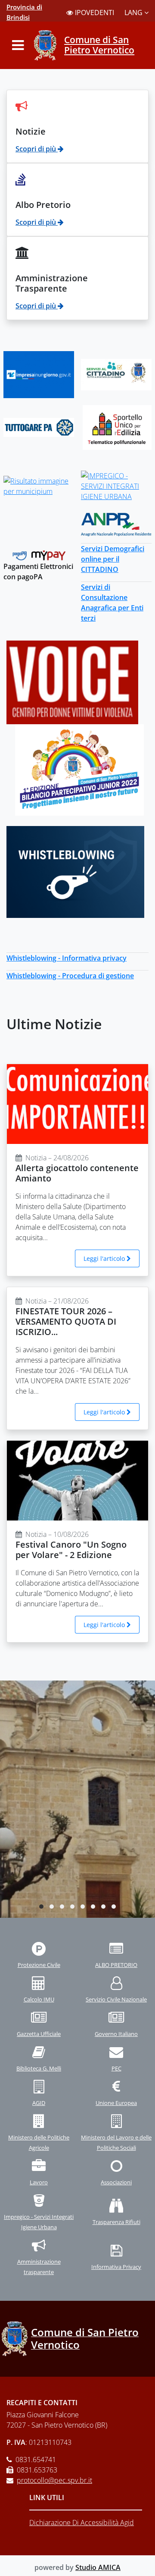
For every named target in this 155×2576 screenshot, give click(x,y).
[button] (41, 1907)
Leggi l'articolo (105, 1258)
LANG (134, 13)
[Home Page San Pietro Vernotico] (15, 2339)
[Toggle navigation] (18, 45)
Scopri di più (37, 149)
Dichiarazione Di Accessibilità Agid (82, 2523)
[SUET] (117, 427)
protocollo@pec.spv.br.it (54, 2480)
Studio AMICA (98, 2567)
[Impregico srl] (116, 486)
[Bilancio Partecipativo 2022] (79, 769)
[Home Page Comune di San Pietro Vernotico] (46, 45)
